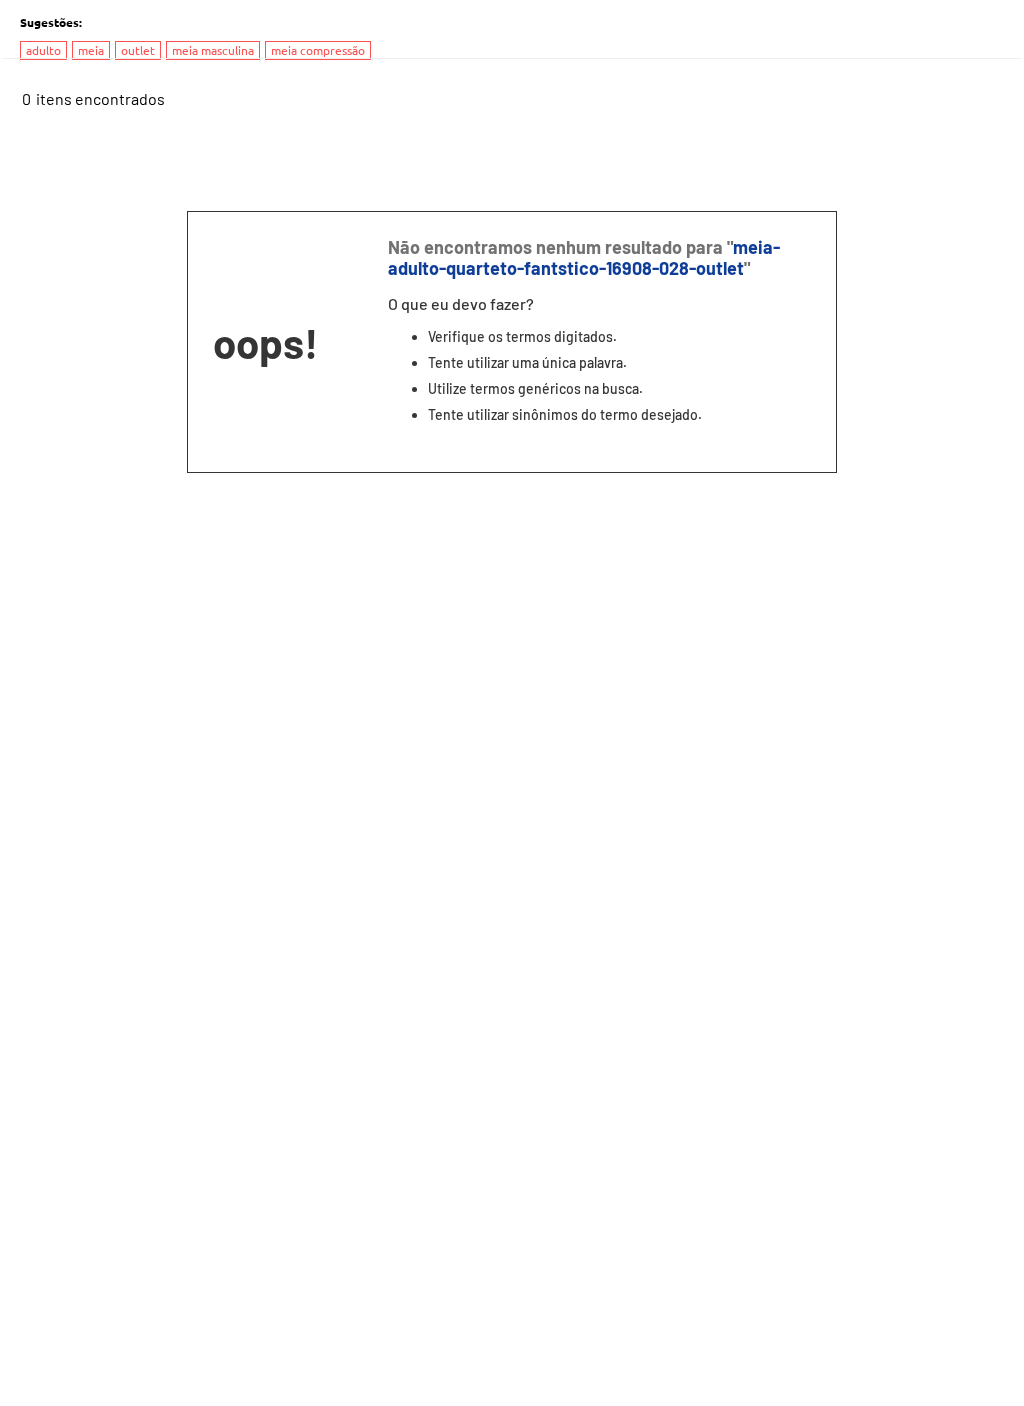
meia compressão (318, 50)
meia (91, 50)
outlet (138, 50)
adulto (43, 50)
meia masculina (213, 50)
